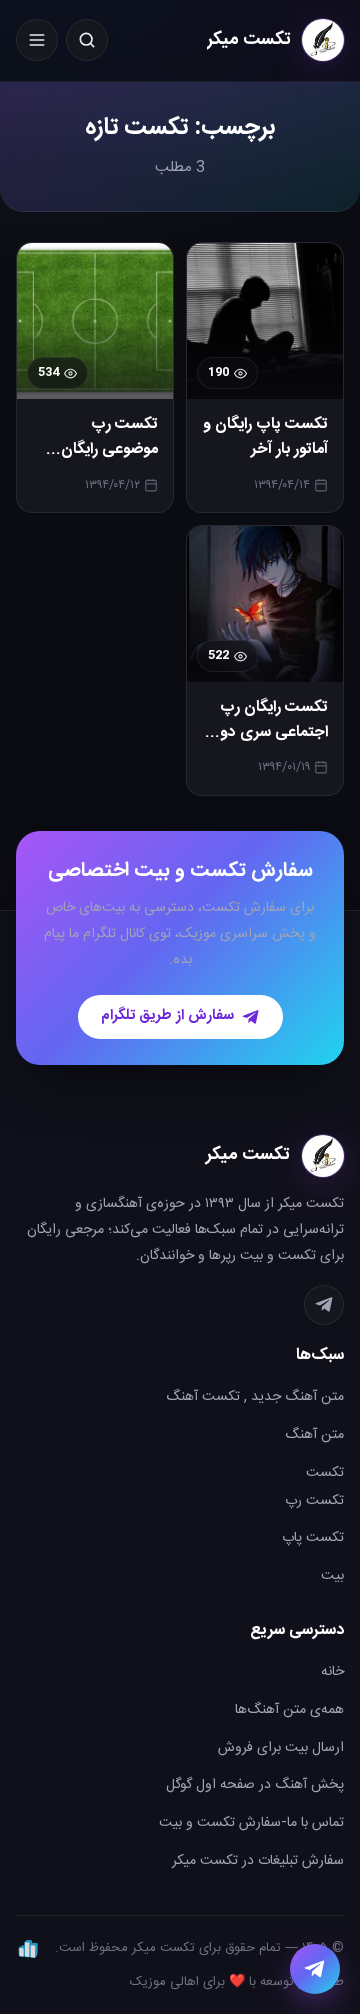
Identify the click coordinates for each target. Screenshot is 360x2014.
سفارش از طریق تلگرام (167, 1016)
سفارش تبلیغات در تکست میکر (258, 1861)
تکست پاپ (313, 1538)
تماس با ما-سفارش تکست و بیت (251, 1823)
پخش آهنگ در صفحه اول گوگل (255, 1785)
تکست (325, 1473)
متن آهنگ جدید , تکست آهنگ (255, 1397)
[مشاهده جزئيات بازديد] (28, 1948)
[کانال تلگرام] (324, 1305)
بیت (332, 1576)
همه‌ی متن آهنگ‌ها (289, 1710)
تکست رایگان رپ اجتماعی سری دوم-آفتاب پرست (266, 733)
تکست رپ (314, 1501)
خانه (332, 1672)
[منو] (37, 40)
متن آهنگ (314, 1435)
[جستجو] (87, 40)
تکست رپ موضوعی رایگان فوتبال (109, 450)
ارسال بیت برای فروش (281, 1748)
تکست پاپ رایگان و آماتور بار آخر (265, 437)
